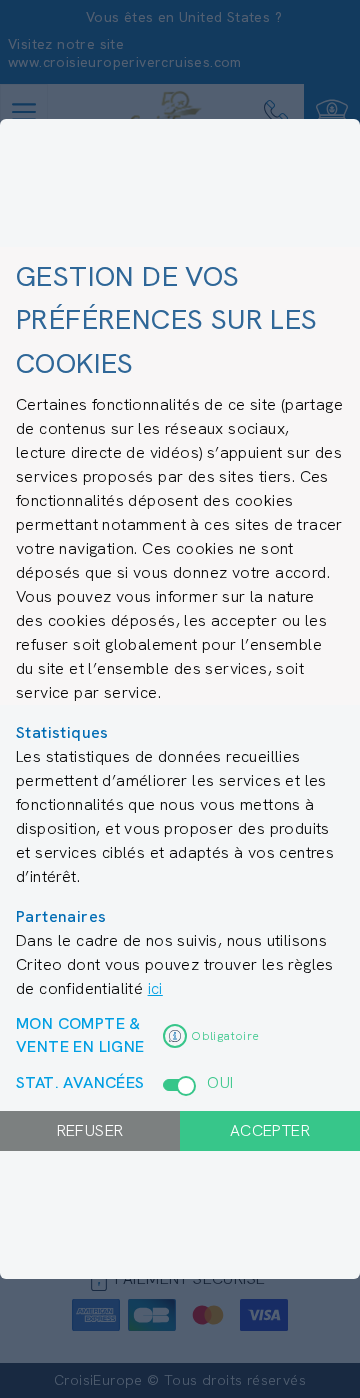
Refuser (90, 1130)
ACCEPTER (270, 1130)
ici (155, 988)
